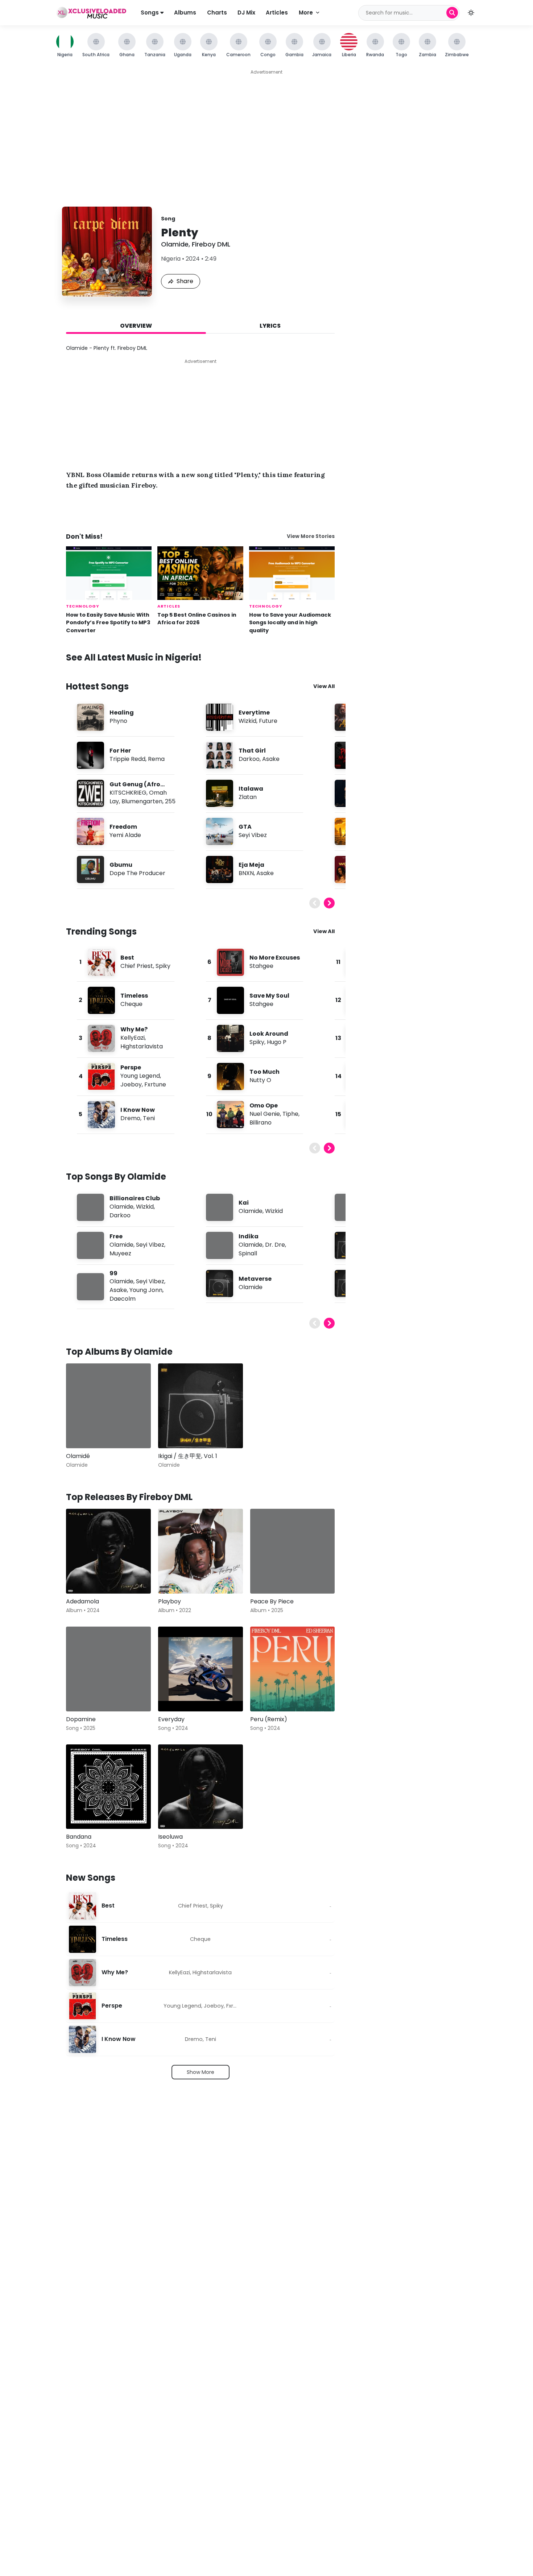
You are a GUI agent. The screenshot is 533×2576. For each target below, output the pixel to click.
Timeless (134, 996)
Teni (149, 1118)
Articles (277, 13)
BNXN (246, 873)
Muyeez (120, 1253)
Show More (201, 2072)
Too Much (265, 1072)
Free (116, 1236)
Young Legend (140, 1076)
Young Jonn (146, 1290)
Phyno (118, 721)
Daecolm (123, 1299)
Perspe (131, 1067)
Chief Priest (137, 966)
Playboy (170, 1601)
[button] (471, 13)
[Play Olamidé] (82, 1432)
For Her (120, 751)
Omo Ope (264, 1105)
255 (170, 801)
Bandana (79, 1837)
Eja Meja (251, 865)
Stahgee (261, 966)
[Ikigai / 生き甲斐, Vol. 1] (201, 1406)
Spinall (248, 1253)
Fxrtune (155, 1084)
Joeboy (131, 1084)
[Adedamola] (108, 1551)
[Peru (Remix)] (293, 1669)
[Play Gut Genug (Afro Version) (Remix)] (90, 793)
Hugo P (277, 1042)
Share (185, 281)
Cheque (131, 1004)
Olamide (175, 244)
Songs (150, 13)
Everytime (254, 713)
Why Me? (134, 1029)
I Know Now (138, 1110)
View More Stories (311, 536)
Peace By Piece (272, 1601)
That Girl (252, 751)
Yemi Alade (125, 835)
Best (127, 958)
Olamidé (78, 1456)
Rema (156, 759)
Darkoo (249, 759)
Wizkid (247, 721)
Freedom (123, 827)
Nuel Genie (265, 1114)
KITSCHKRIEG (128, 793)
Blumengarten (142, 801)
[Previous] (315, 903)
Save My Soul (269, 996)
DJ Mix (246, 13)
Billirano (261, 1123)
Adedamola (82, 1601)
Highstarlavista (142, 1046)
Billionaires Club (135, 1198)
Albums (185, 13)
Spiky (163, 966)
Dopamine (81, 1719)
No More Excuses (275, 958)
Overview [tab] (136, 326)
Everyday (171, 1719)
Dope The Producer (137, 873)
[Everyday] (201, 1669)
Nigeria (171, 259)
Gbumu (121, 865)
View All (324, 686)
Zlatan (248, 797)
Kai (244, 1203)
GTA (245, 827)
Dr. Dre (275, 1245)
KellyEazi (133, 1038)
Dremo (130, 1118)
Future (268, 721)
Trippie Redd (127, 759)
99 (113, 1273)
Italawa (251, 789)
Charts (217, 13)
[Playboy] (201, 1551)
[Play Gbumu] (90, 869)
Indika (249, 1236)
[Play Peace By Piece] (266, 1578)
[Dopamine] (108, 1669)
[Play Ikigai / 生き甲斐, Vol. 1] (174, 1432)
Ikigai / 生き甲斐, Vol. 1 (188, 1456)
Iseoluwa (170, 1837)
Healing (122, 713)
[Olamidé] (108, 1406)
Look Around (269, 1034)
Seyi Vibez (253, 835)
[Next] (329, 903)
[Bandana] (108, 1787)
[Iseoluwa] (201, 1787)
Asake (271, 759)
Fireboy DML (211, 244)
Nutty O (260, 1080)
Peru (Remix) (269, 1719)
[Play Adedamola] (82, 1578)
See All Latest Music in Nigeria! (134, 657)
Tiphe (290, 1114)
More (306, 13)
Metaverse (255, 1279)
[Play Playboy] (174, 1578)
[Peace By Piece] (293, 1551)
